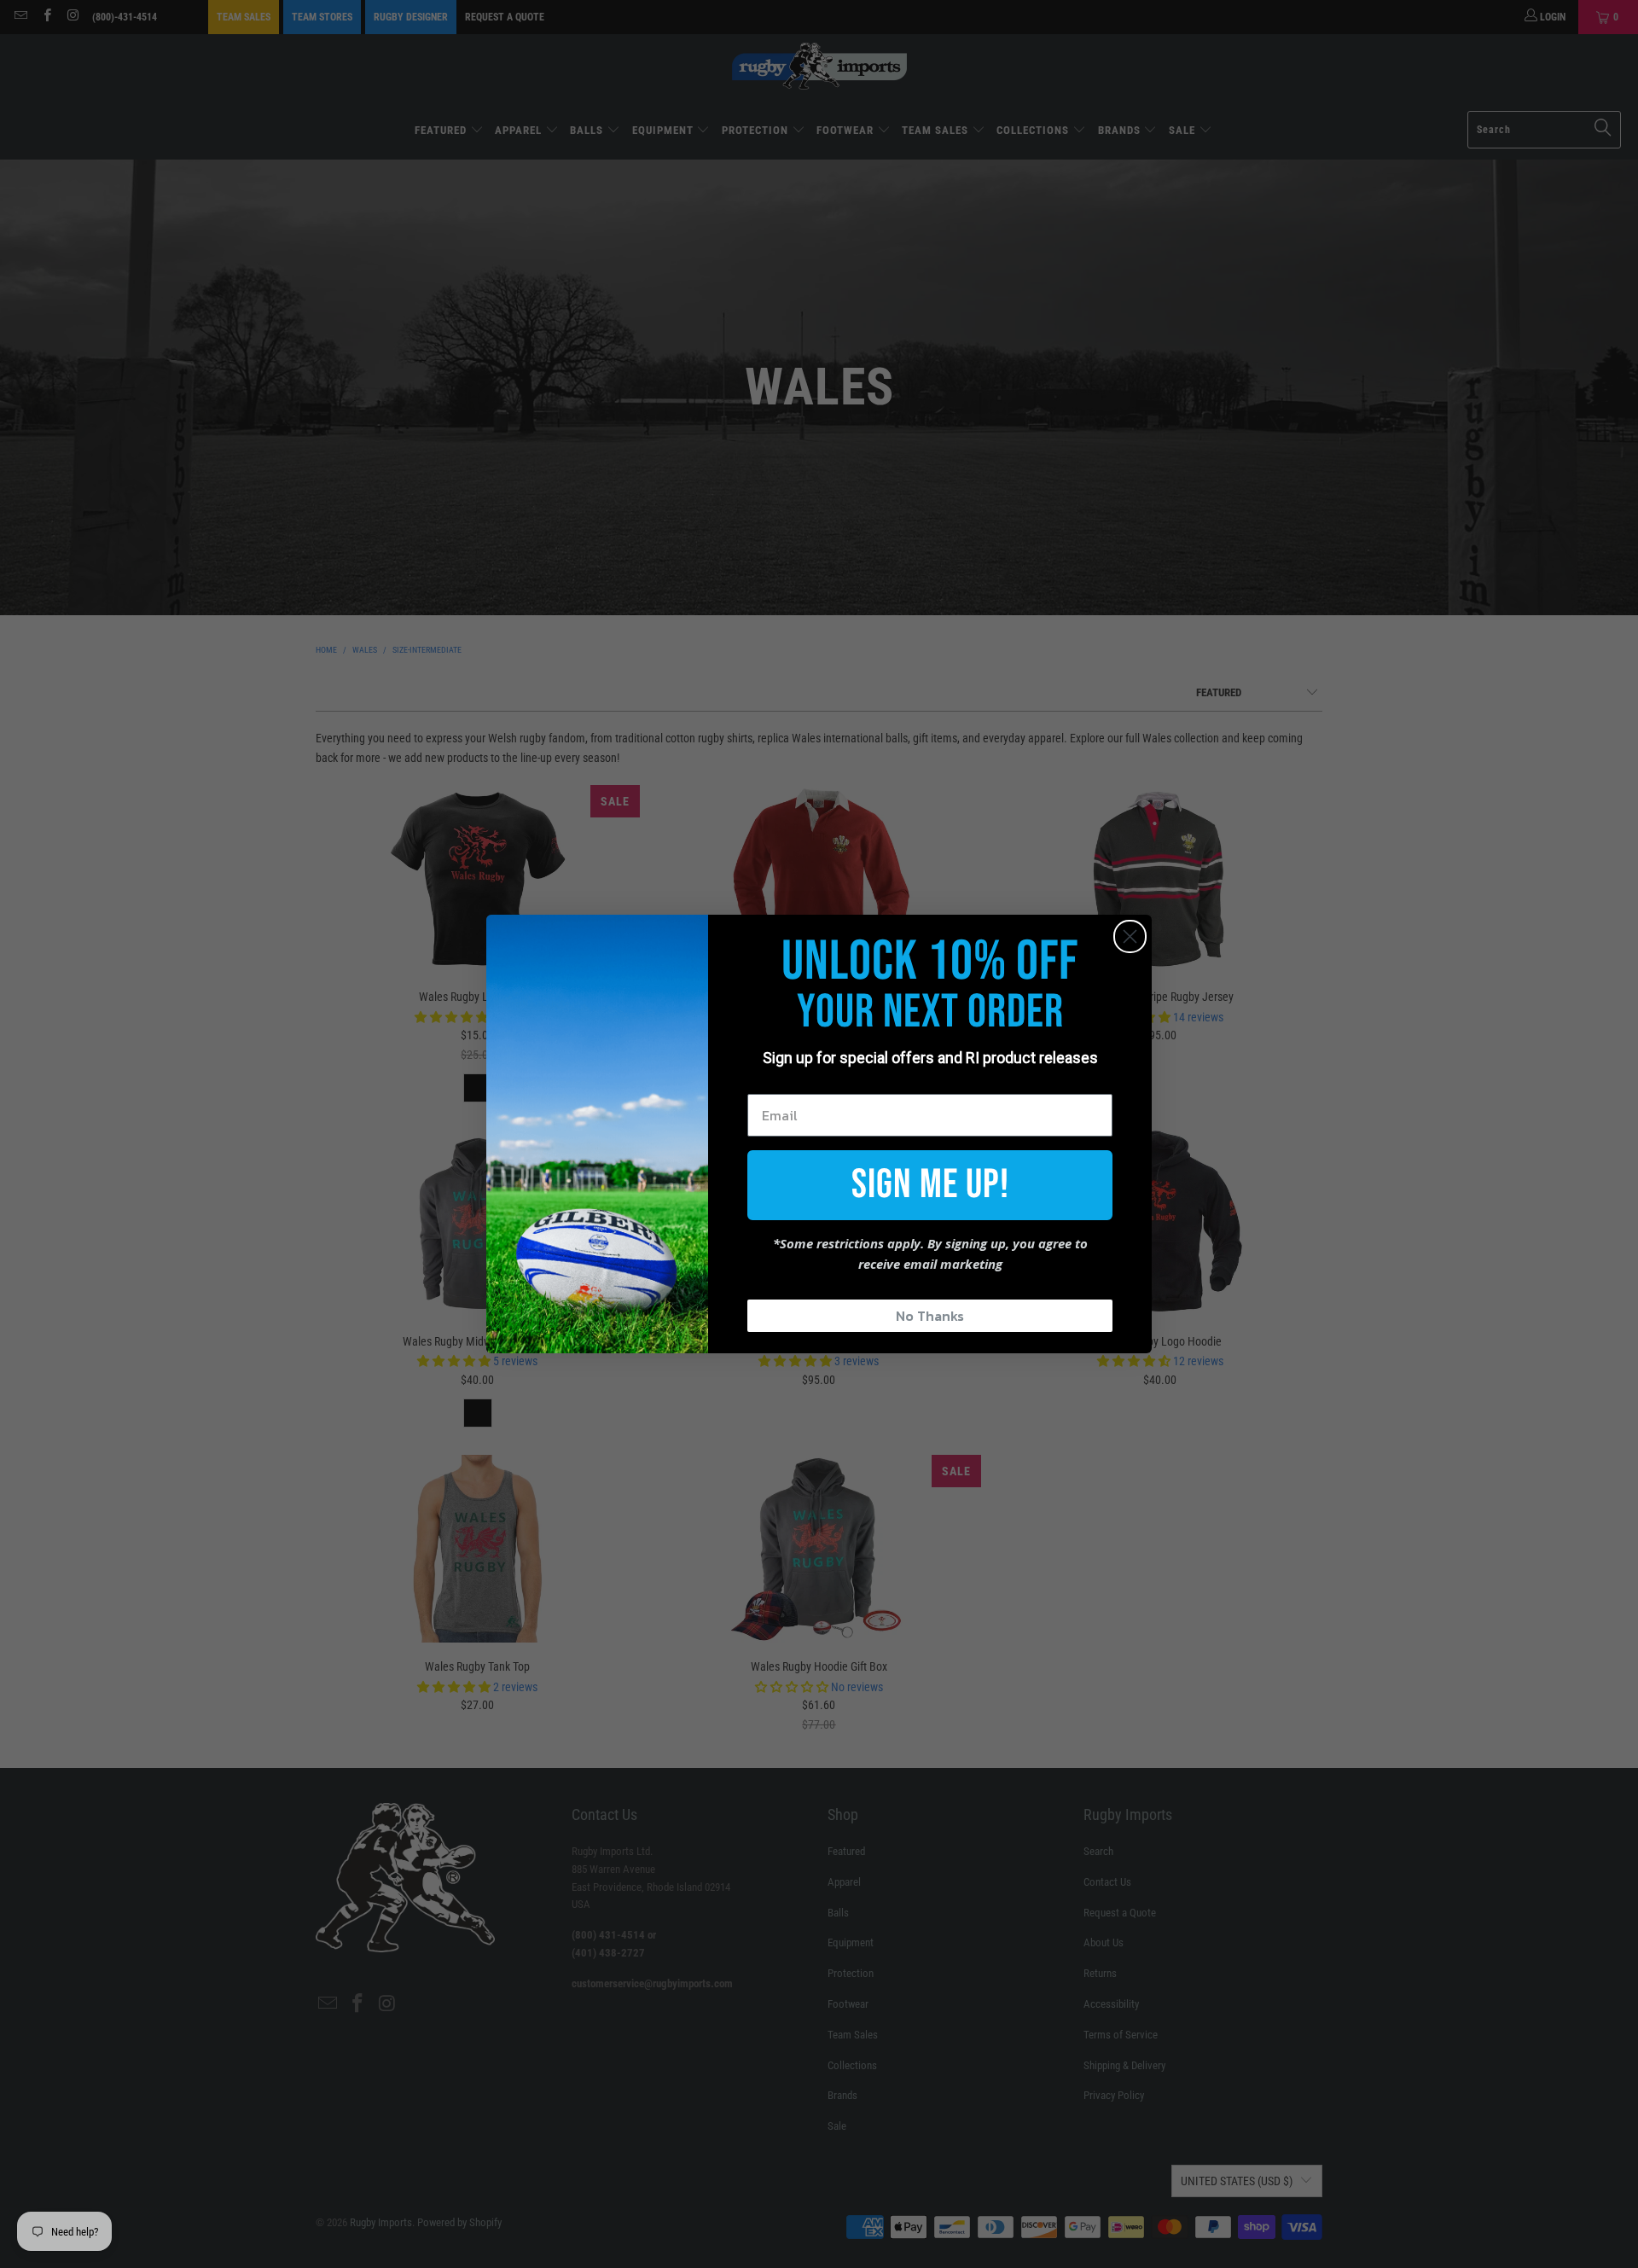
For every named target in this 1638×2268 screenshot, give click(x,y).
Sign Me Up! (930, 1185)
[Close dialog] (1130, 936)
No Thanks (930, 1316)
